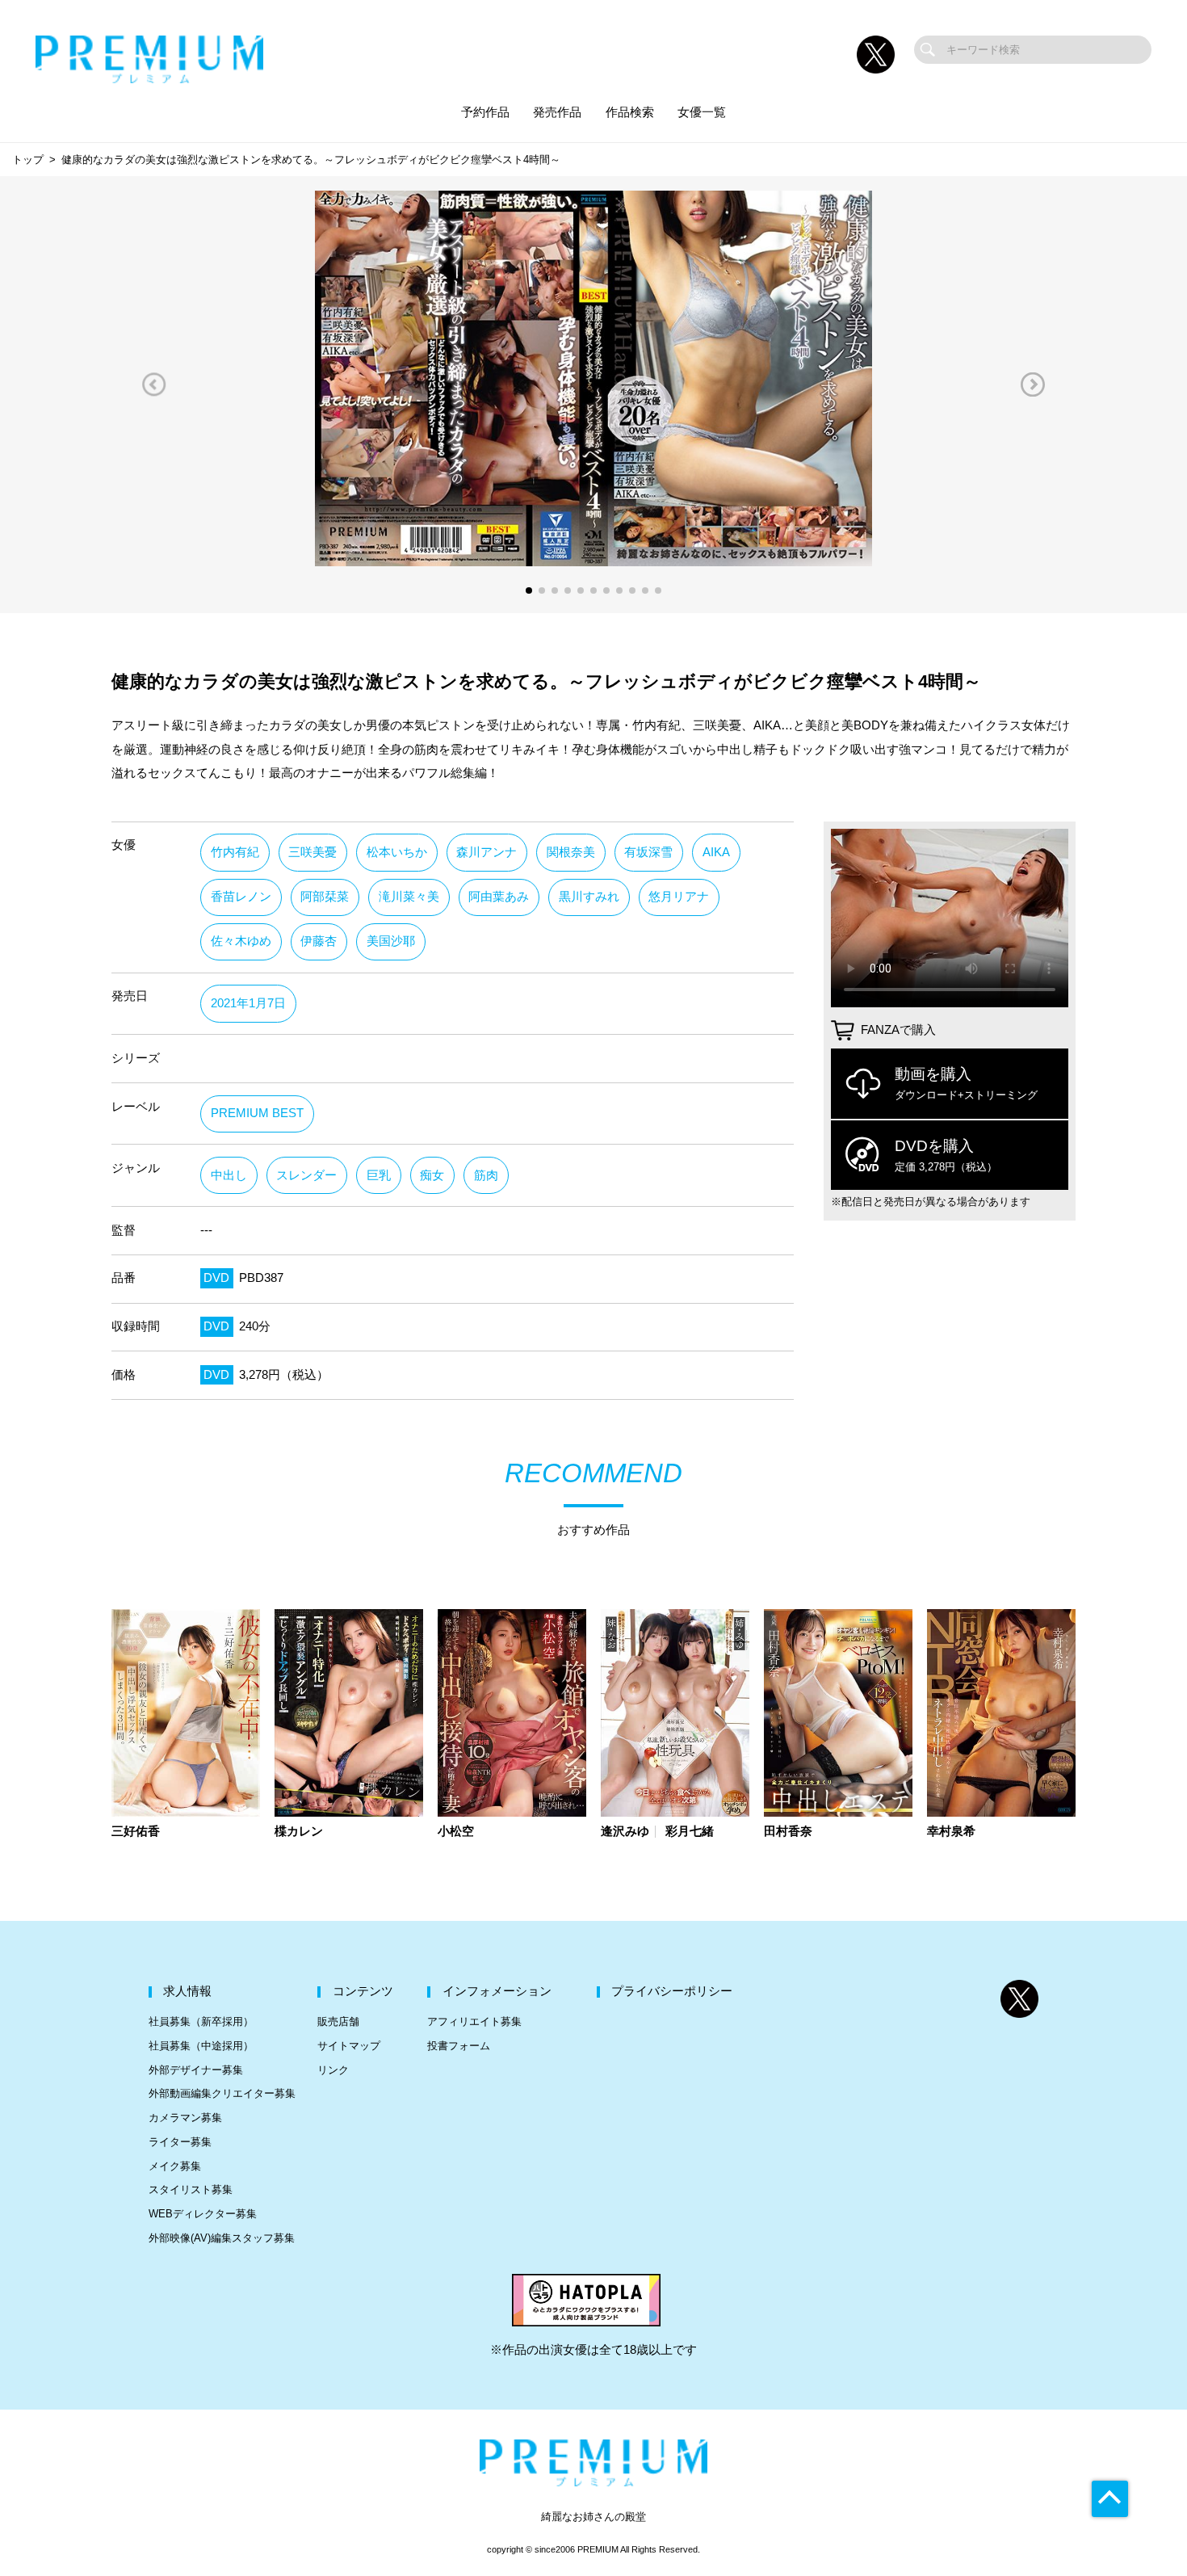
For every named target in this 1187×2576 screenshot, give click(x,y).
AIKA (716, 852)
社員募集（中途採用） (201, 2046)
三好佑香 (136, 1832)
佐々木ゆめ (241, 941)
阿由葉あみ (499, 897)
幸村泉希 (951, 1832)
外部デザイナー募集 (196, 2070)
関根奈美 (571, 852)
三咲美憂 (312, 852)
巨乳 (379, 1175)
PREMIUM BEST (257, 1113)
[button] (154, 384)
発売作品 (557, 112)
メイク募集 (175, 2166)
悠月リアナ (679, 897)
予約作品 (485, 112)
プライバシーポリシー (672, 1991)
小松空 (456, 1832)
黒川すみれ (589, 897)
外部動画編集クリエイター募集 (222, 2093)
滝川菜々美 (409, 897)
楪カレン (299, 1832)
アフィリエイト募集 (474, 2021)
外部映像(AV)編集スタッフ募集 (222, 2238)
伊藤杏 (319, 941)
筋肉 (486, 1175)
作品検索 (630, 112)
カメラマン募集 (185, 2118)
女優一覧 (702, 112)
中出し (229, 1175)
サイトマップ (349, 2046)
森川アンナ (487, 852)
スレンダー (306, 1175)
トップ (28, 160)
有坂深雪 (648, 852)
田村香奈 (788, 1832)
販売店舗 (338, 2021)
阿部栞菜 (325, 897)
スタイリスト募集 (191, 2189)
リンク (333, 2070)
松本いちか (397, 852)
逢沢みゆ (625, 1832)
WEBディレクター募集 (203, 2214)
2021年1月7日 (248, 1003)
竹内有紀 (235, 852)
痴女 (432, 1175)
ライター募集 (180, 2142)
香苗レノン (241, 897)
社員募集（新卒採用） (201, 2021)
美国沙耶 (391, 941)
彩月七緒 (690, 1832)
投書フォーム (459, 2046)
